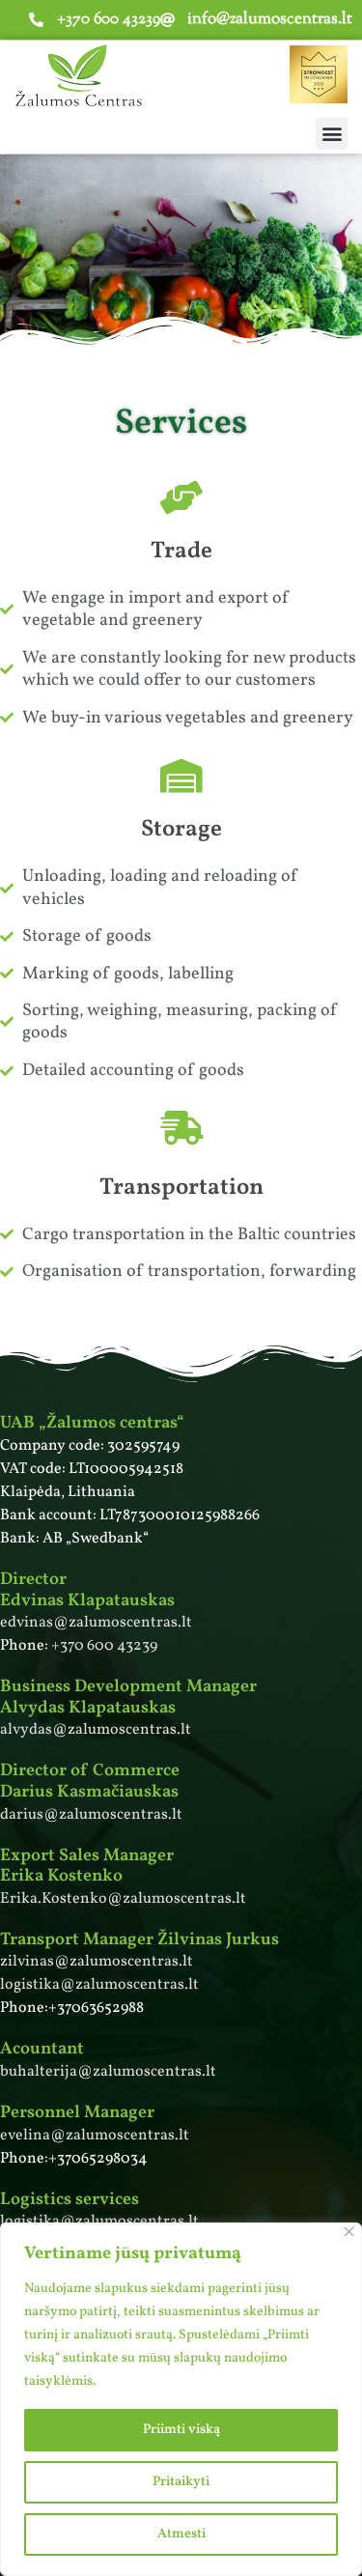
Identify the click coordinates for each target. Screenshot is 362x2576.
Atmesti (181, 2534)
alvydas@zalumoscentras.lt (96, 1730)
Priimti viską (181, 2430)
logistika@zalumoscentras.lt (99, 1985)
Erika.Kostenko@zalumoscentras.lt (123, 1899)
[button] (332, 134)
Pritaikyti (181, 2482)
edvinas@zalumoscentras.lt (96, 1623)
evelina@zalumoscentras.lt (95, 2136)
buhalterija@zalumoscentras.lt (108, 2072)
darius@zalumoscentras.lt (91, 1815)
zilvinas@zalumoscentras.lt (97, 1962)
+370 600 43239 (104, 1646)
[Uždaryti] (349, 2232)
